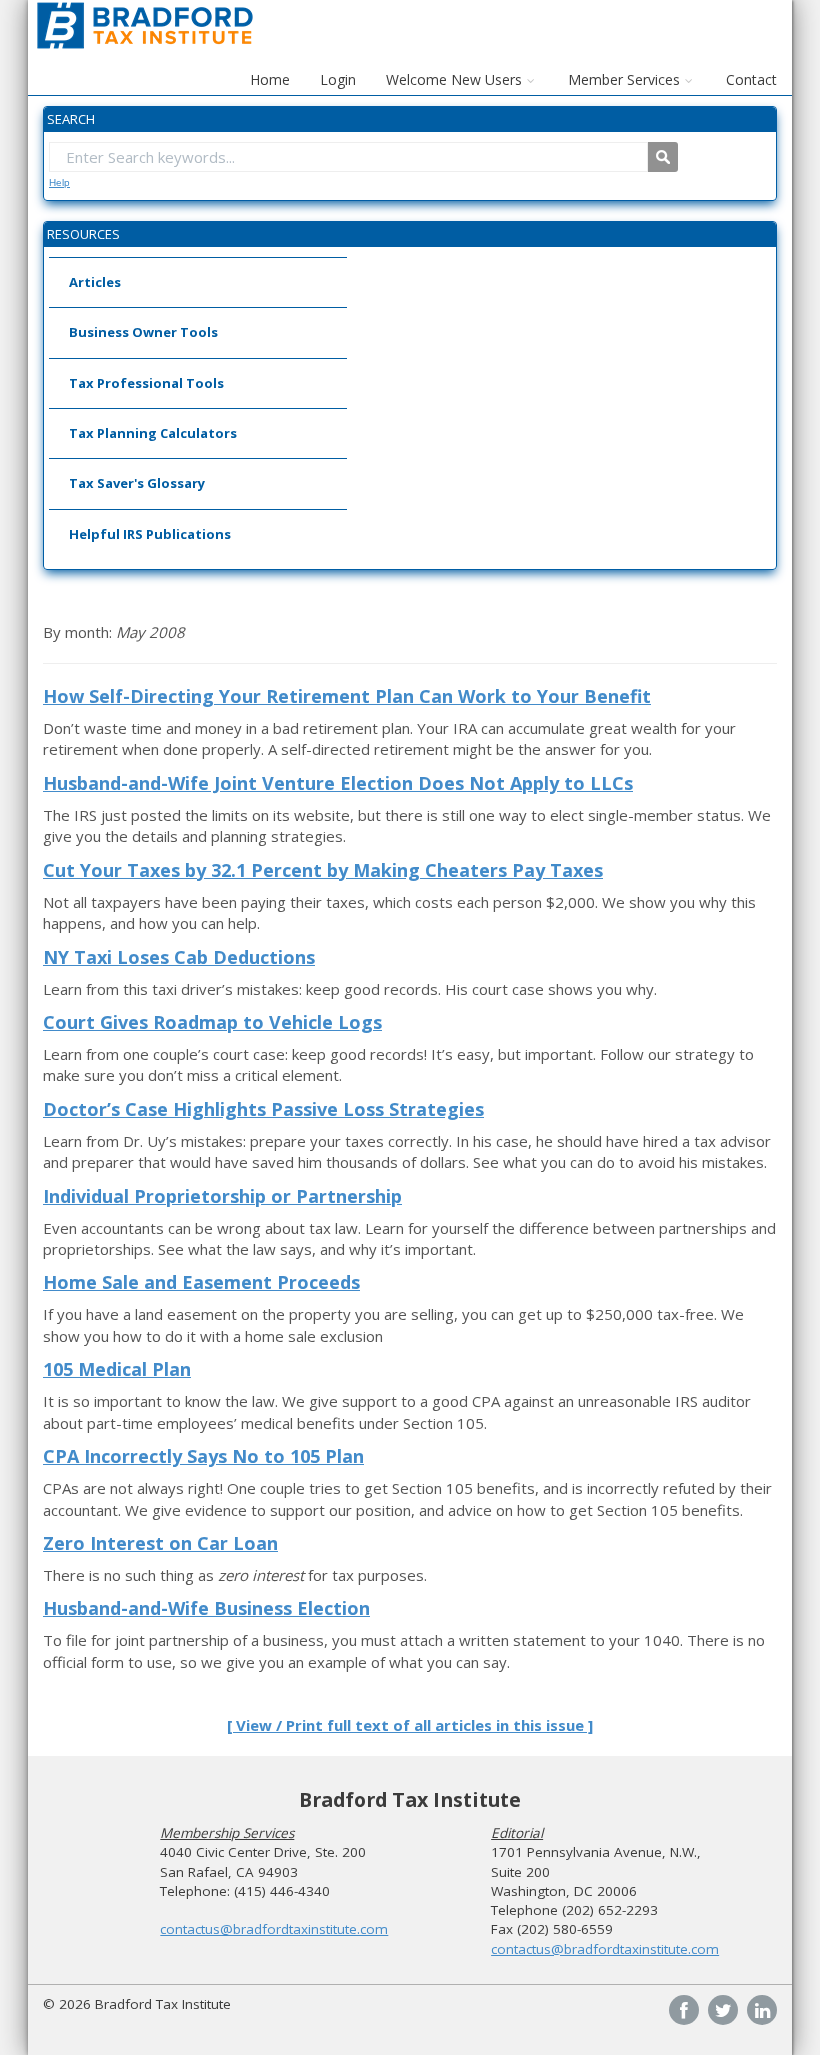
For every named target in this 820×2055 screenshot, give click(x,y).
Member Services (624, 79)
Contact (751, 79)
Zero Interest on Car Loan (160, 1543)
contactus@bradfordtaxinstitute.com (274, 1929)
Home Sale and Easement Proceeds (201, 1282)
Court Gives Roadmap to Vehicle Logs (212, 1022)
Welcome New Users (454, 79)
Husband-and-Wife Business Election (206, 1608)
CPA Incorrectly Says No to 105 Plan (203, 1456)
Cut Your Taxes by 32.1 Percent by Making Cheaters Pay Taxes (323, 870)
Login (338, 79)
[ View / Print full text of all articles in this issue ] (410, 1725)
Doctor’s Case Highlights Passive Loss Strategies (263, 1109)
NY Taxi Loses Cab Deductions (179, 957)
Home (270, 79)
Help (59, 182)
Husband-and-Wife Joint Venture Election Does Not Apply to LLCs (338, 783)
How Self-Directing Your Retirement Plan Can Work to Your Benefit (347, 696)
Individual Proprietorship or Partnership (222, 1196)
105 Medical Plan (117, 1369)
